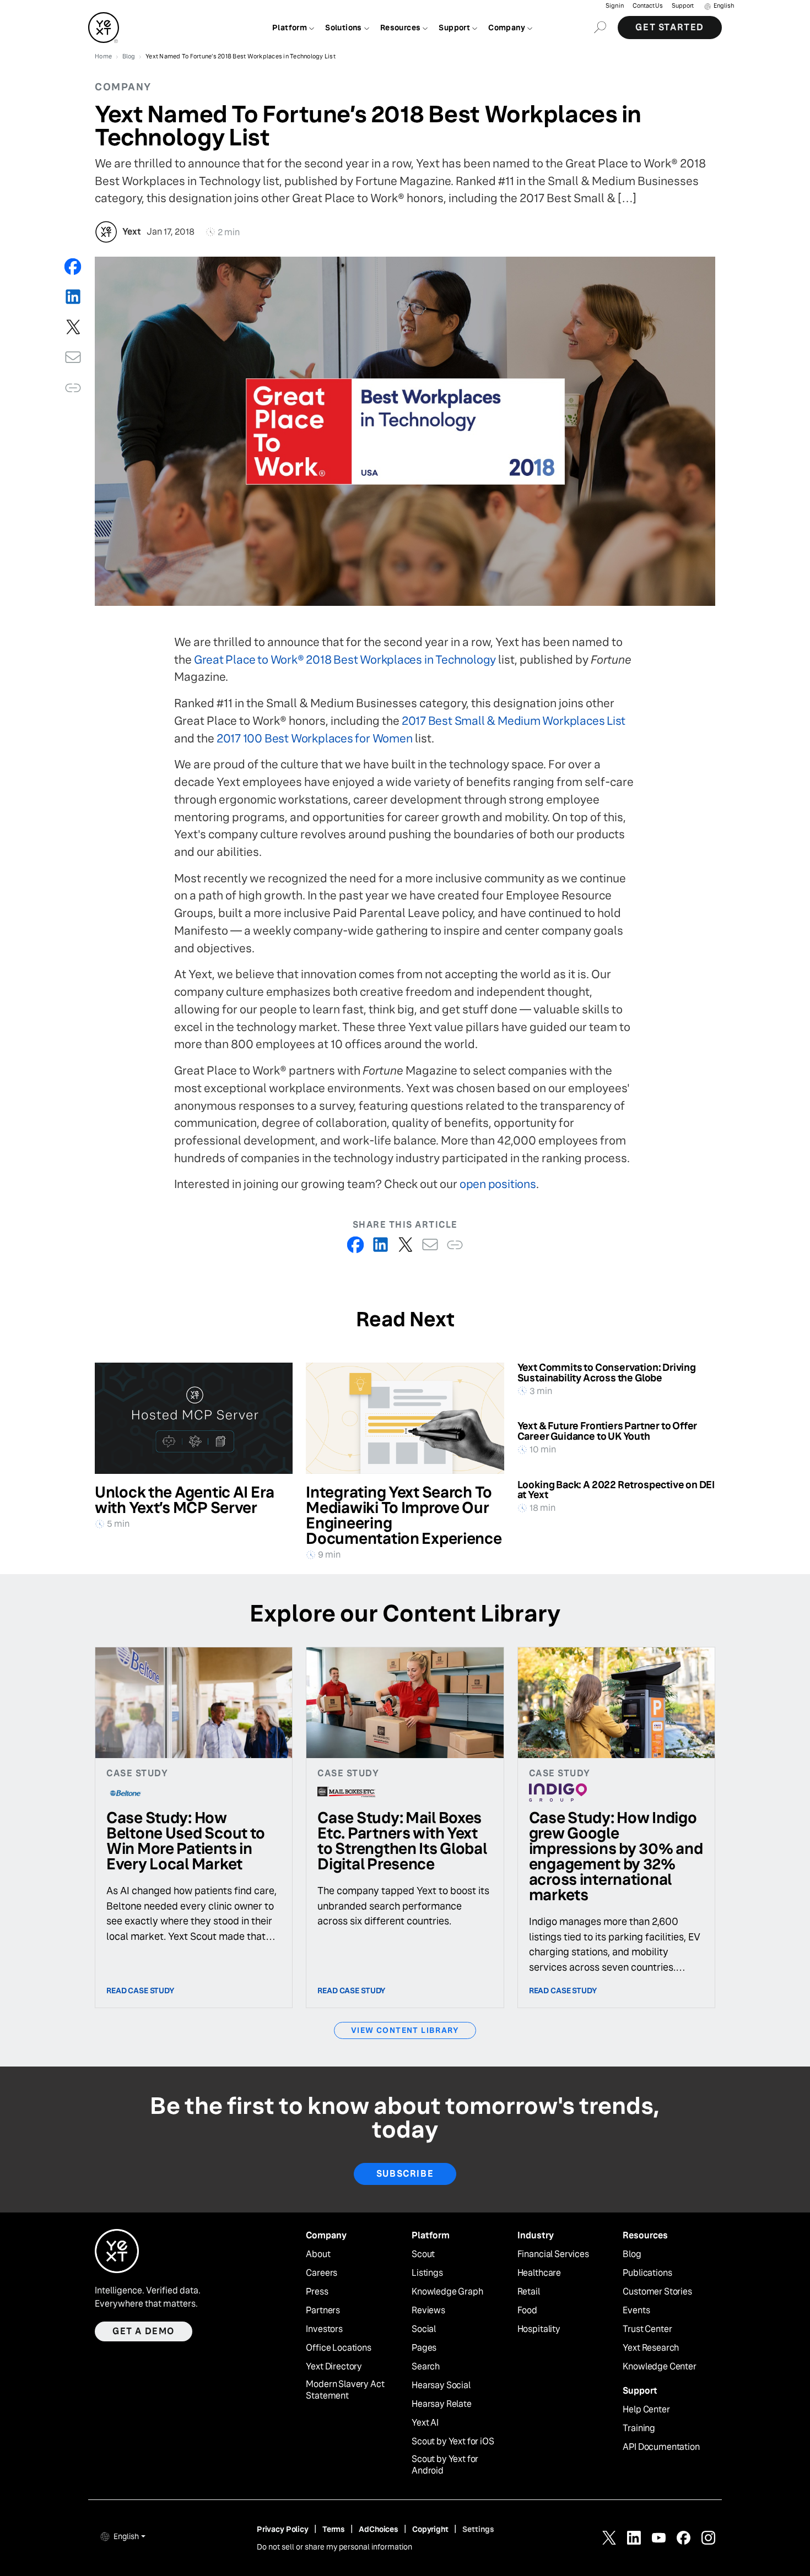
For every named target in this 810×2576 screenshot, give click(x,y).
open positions (498, 1184)
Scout (423, 2254)
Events (636, 2311)
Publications (647, 2273)
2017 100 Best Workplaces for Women (315, 738)
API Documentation (661, 2447)
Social (424, 2329)
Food (527, 2311)
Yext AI (425, 2423)
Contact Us (648, 6)
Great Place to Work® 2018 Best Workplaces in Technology (345, 660)
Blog (632, 2254)
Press (317, 2292)
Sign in (615, 6)
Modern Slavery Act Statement (345, 2390)
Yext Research (651, 2348)
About (318, 2254)
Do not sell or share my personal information (334, 2547)
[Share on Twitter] (73, 327)
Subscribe (405, 2174)
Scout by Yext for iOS (453, 2442)
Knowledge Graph (447, 2292)
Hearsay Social (441, 2385)
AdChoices (379, 2529)
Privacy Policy (283, 2529)
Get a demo (144, 2331)
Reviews (428, 2311)
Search (426, 2367)
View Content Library (405, 2030)
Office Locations (338, 2348)
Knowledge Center (659, 2367)
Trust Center (647, 2329)
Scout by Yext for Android (445, 2465)
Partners (323, 2311)
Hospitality (539, 2329)
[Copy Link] (73, 387)
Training (639, 2428)
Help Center (646, 2410)
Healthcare (539, 2273)
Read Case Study (141, 1991)
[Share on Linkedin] (73, 297)
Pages (424, 2348)
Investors (324, 2329)
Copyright (430, 2529)
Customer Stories (657, 2292)
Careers (322, 2273)
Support (683, 6)
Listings (427, 2273)
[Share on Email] (73, 357)
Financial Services (553, 2254)
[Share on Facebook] (73, 266)
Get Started (670, 27)
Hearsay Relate (442, 2404)
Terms (334, 2529)
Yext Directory (334, 2367)
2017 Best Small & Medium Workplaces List (514, 721)
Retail (529, 2292)
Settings (478, 2529)
